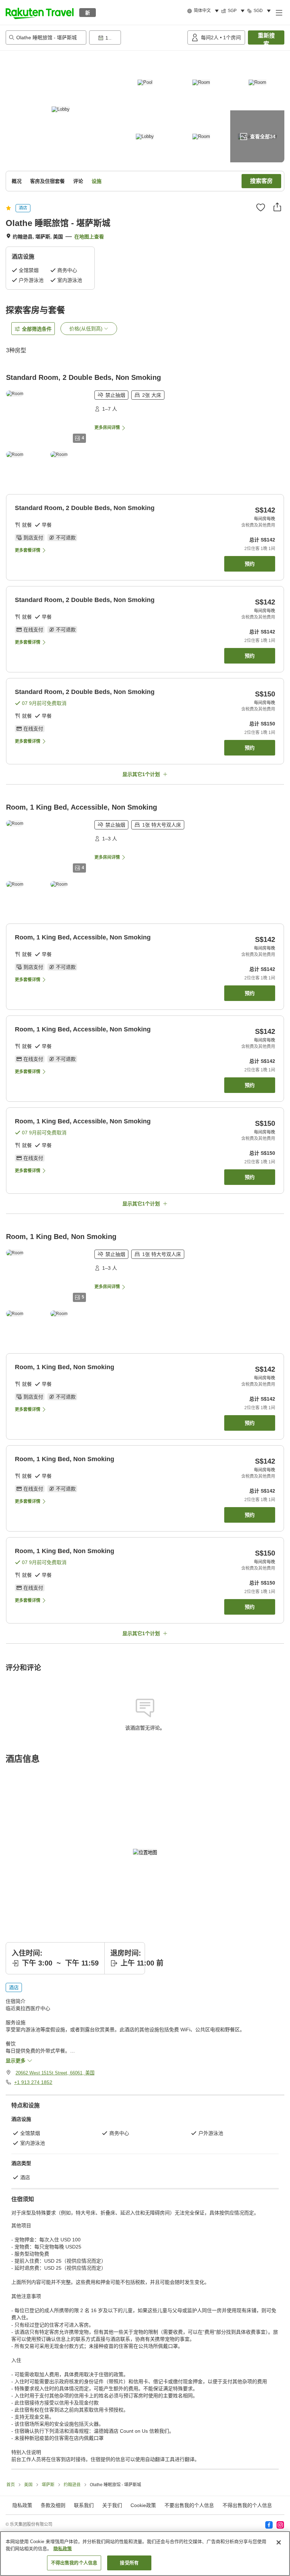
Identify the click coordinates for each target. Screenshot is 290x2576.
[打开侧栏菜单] (279, 12)
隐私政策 (63, 2549)
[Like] (261, 207)
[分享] (277, 207)
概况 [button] (17, 181)
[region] (145, 2554)
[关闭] (279, 2542)
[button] (40, 12)
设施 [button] (97, 181)
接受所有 (129, 2563)
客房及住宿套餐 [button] (47, 181)
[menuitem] (204, 11)
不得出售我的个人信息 (247, 2505)
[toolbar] (137, 37)
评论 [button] (78, 181)
